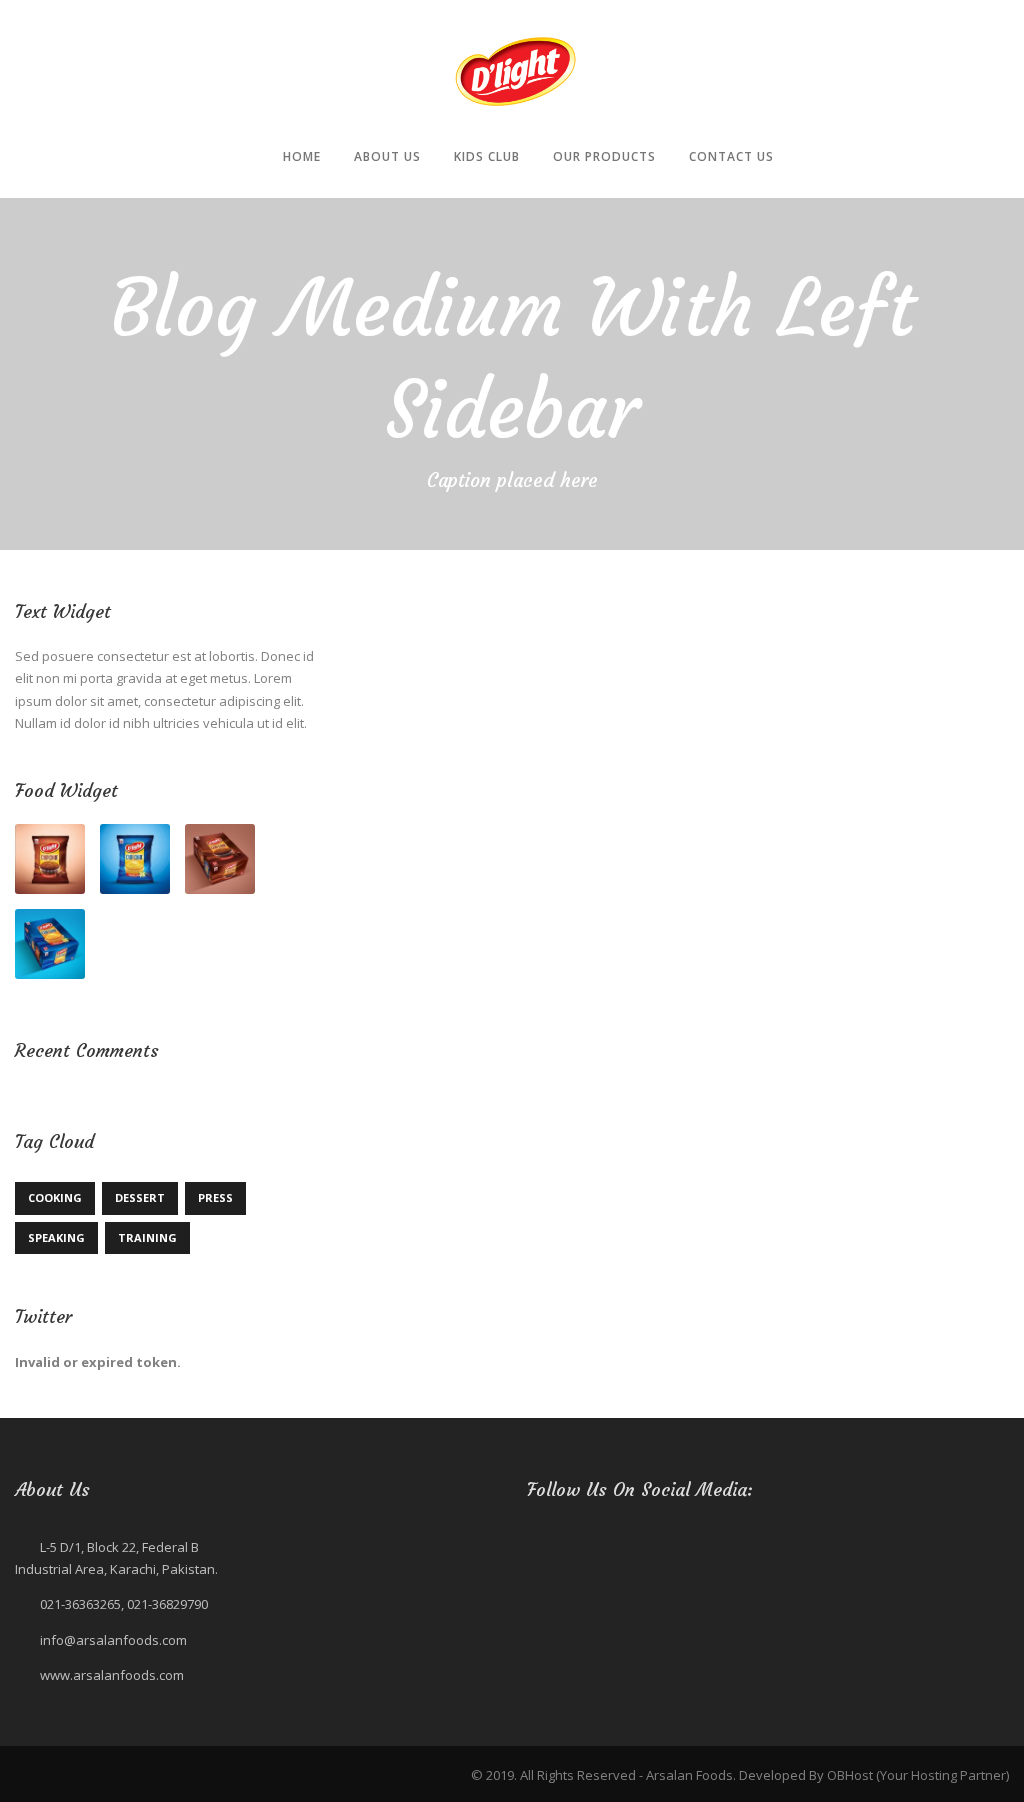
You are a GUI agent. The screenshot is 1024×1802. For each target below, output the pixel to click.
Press (215, 1197)
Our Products (604, 156)
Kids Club (487, 156)
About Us (387, 156)
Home (302, 156)
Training (147, 1237)
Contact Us (731, 156)
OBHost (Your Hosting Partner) (918, 1775)
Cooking (55, 1197)
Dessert (140, 1197)
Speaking (56, 1237)
